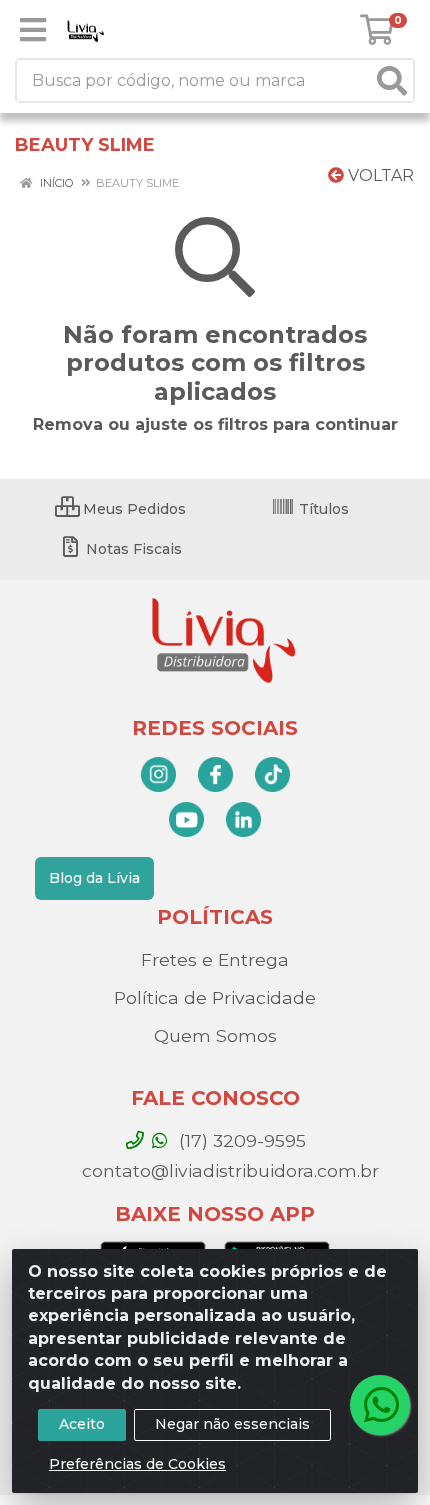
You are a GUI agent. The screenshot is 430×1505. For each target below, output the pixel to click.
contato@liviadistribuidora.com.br (228, 1170)
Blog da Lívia (94, 878)
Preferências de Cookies (137, 1464)
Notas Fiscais (132, 549)
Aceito (82, 1424)
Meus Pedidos (132, 509)
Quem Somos (215, 1035)
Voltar (379, 175)
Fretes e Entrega (215, 959)
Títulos (322, 509)
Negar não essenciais (232, 1424)
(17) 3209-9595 (240, 1140)
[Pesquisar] (392, 80)
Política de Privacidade (215, 997)
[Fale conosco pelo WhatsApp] (380, 1405)
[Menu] (33, 30)
